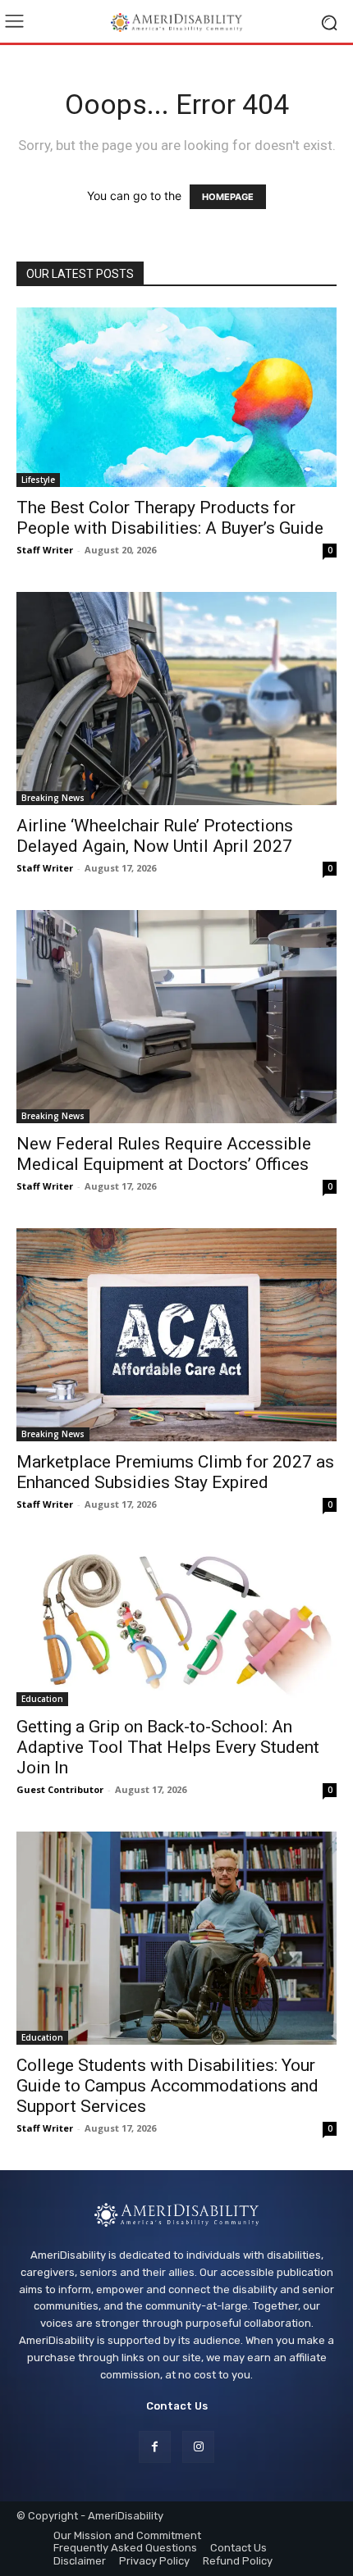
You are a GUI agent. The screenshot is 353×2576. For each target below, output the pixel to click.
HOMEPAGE (228, 197)
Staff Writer (45, 550)
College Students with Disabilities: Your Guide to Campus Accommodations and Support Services (167, 2086)
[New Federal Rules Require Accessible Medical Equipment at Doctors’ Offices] (176, 1017)
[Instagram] (198, 2447)
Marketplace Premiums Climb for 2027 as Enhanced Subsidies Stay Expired (175, 1472)
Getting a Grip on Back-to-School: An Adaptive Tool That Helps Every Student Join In (168, 1747)
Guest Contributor (60, 1789)
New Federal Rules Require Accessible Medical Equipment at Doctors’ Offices (164, 1154)
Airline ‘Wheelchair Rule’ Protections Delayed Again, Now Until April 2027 (155, 836)
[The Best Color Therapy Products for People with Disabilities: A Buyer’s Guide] (176, 397)
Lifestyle (38, 480)
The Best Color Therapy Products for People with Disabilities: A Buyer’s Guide (170, 518)
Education (42, 1699)
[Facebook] (155, 2447)
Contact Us (177, 2406)
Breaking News (53, 798)
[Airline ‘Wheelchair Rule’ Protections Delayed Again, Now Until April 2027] (176, 699)
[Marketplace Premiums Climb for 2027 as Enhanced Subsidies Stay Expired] (176, 1335)
